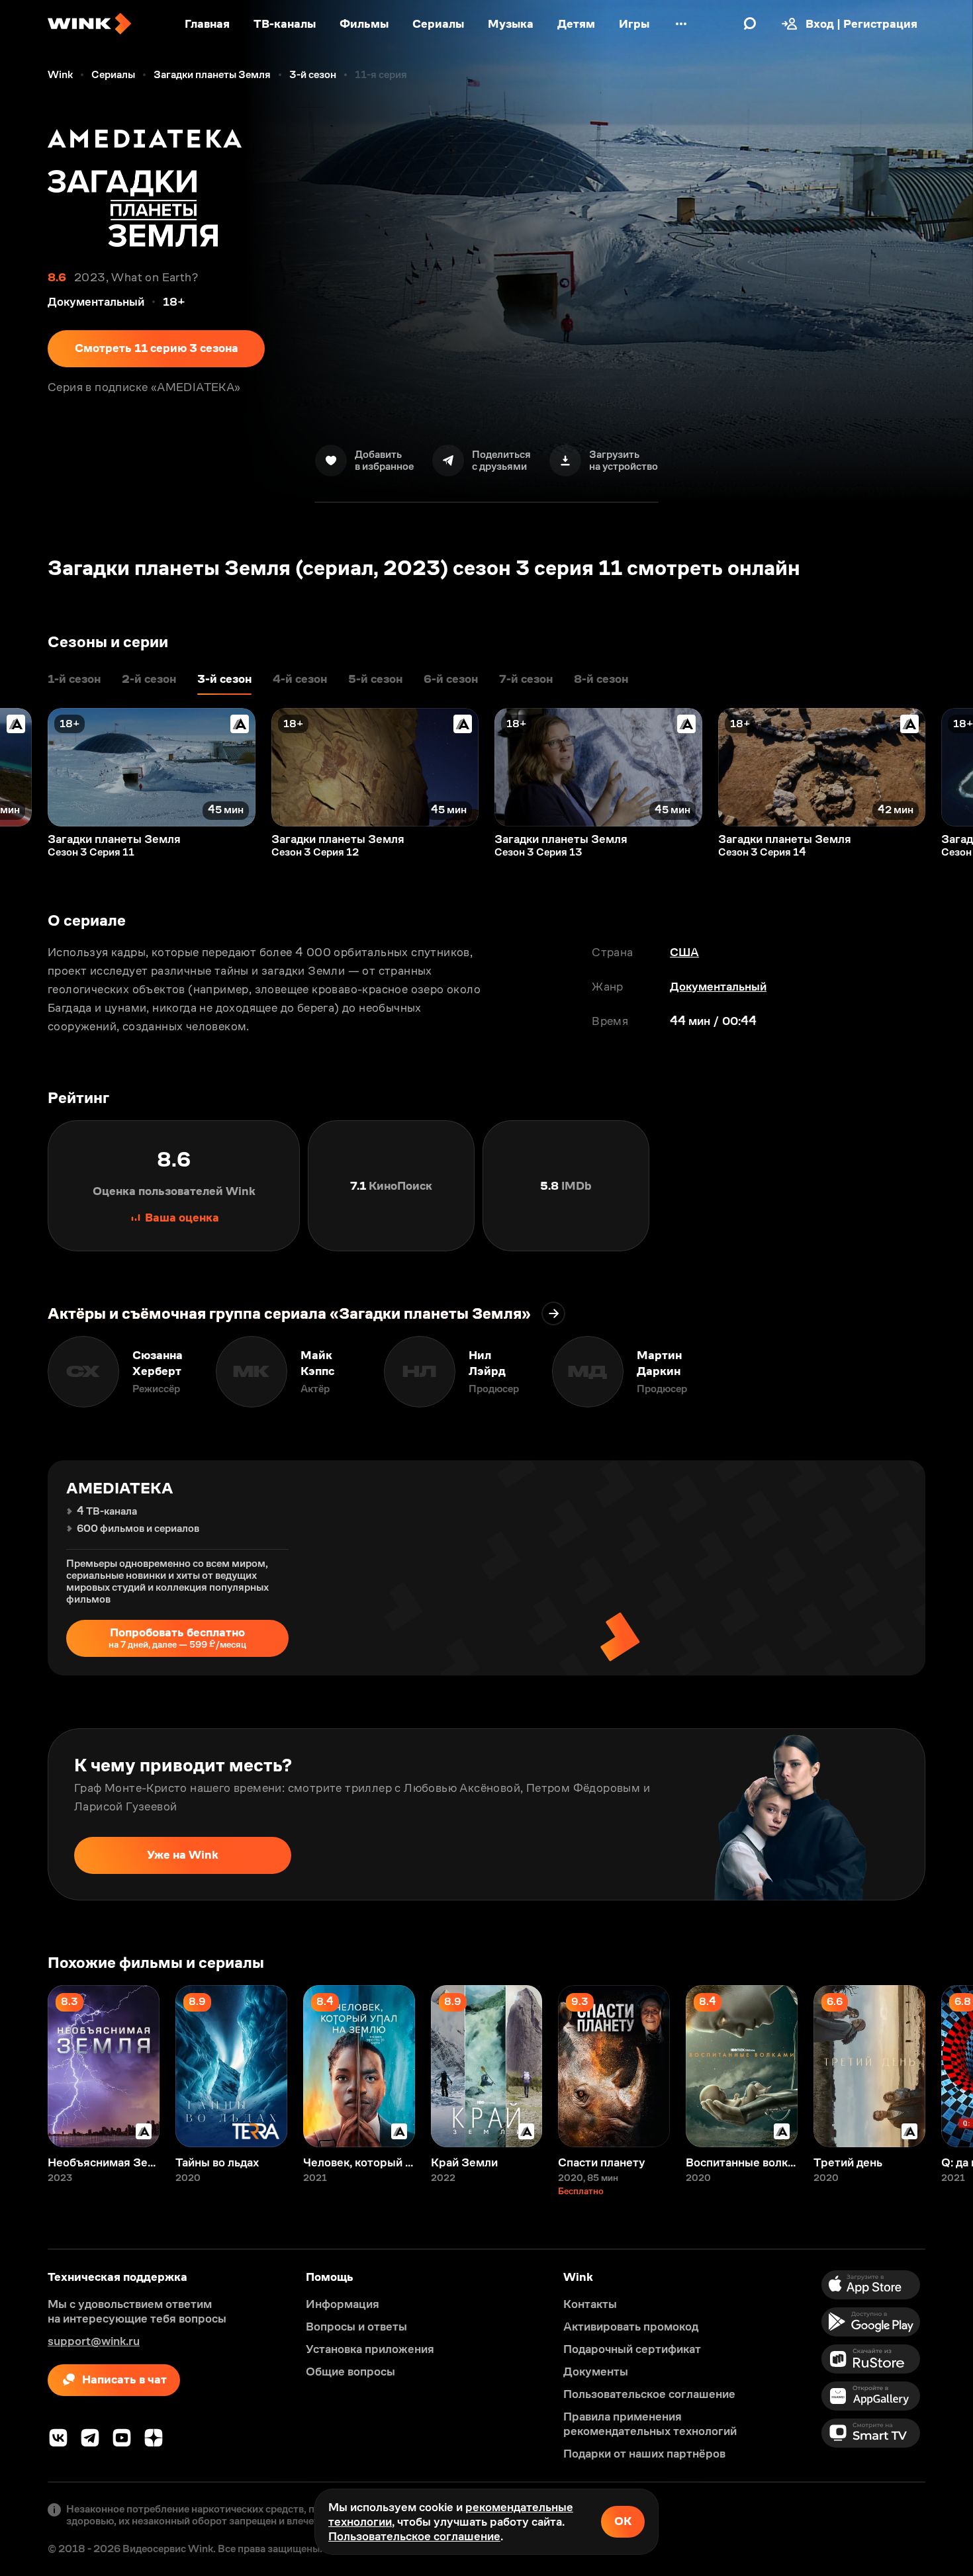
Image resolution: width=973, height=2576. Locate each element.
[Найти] (750, 24)
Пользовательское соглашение (414, 2536)
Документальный (718, 987)
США (684, 952)
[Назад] (24, 767)
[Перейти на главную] (89, 24)
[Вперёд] (949, 767)
